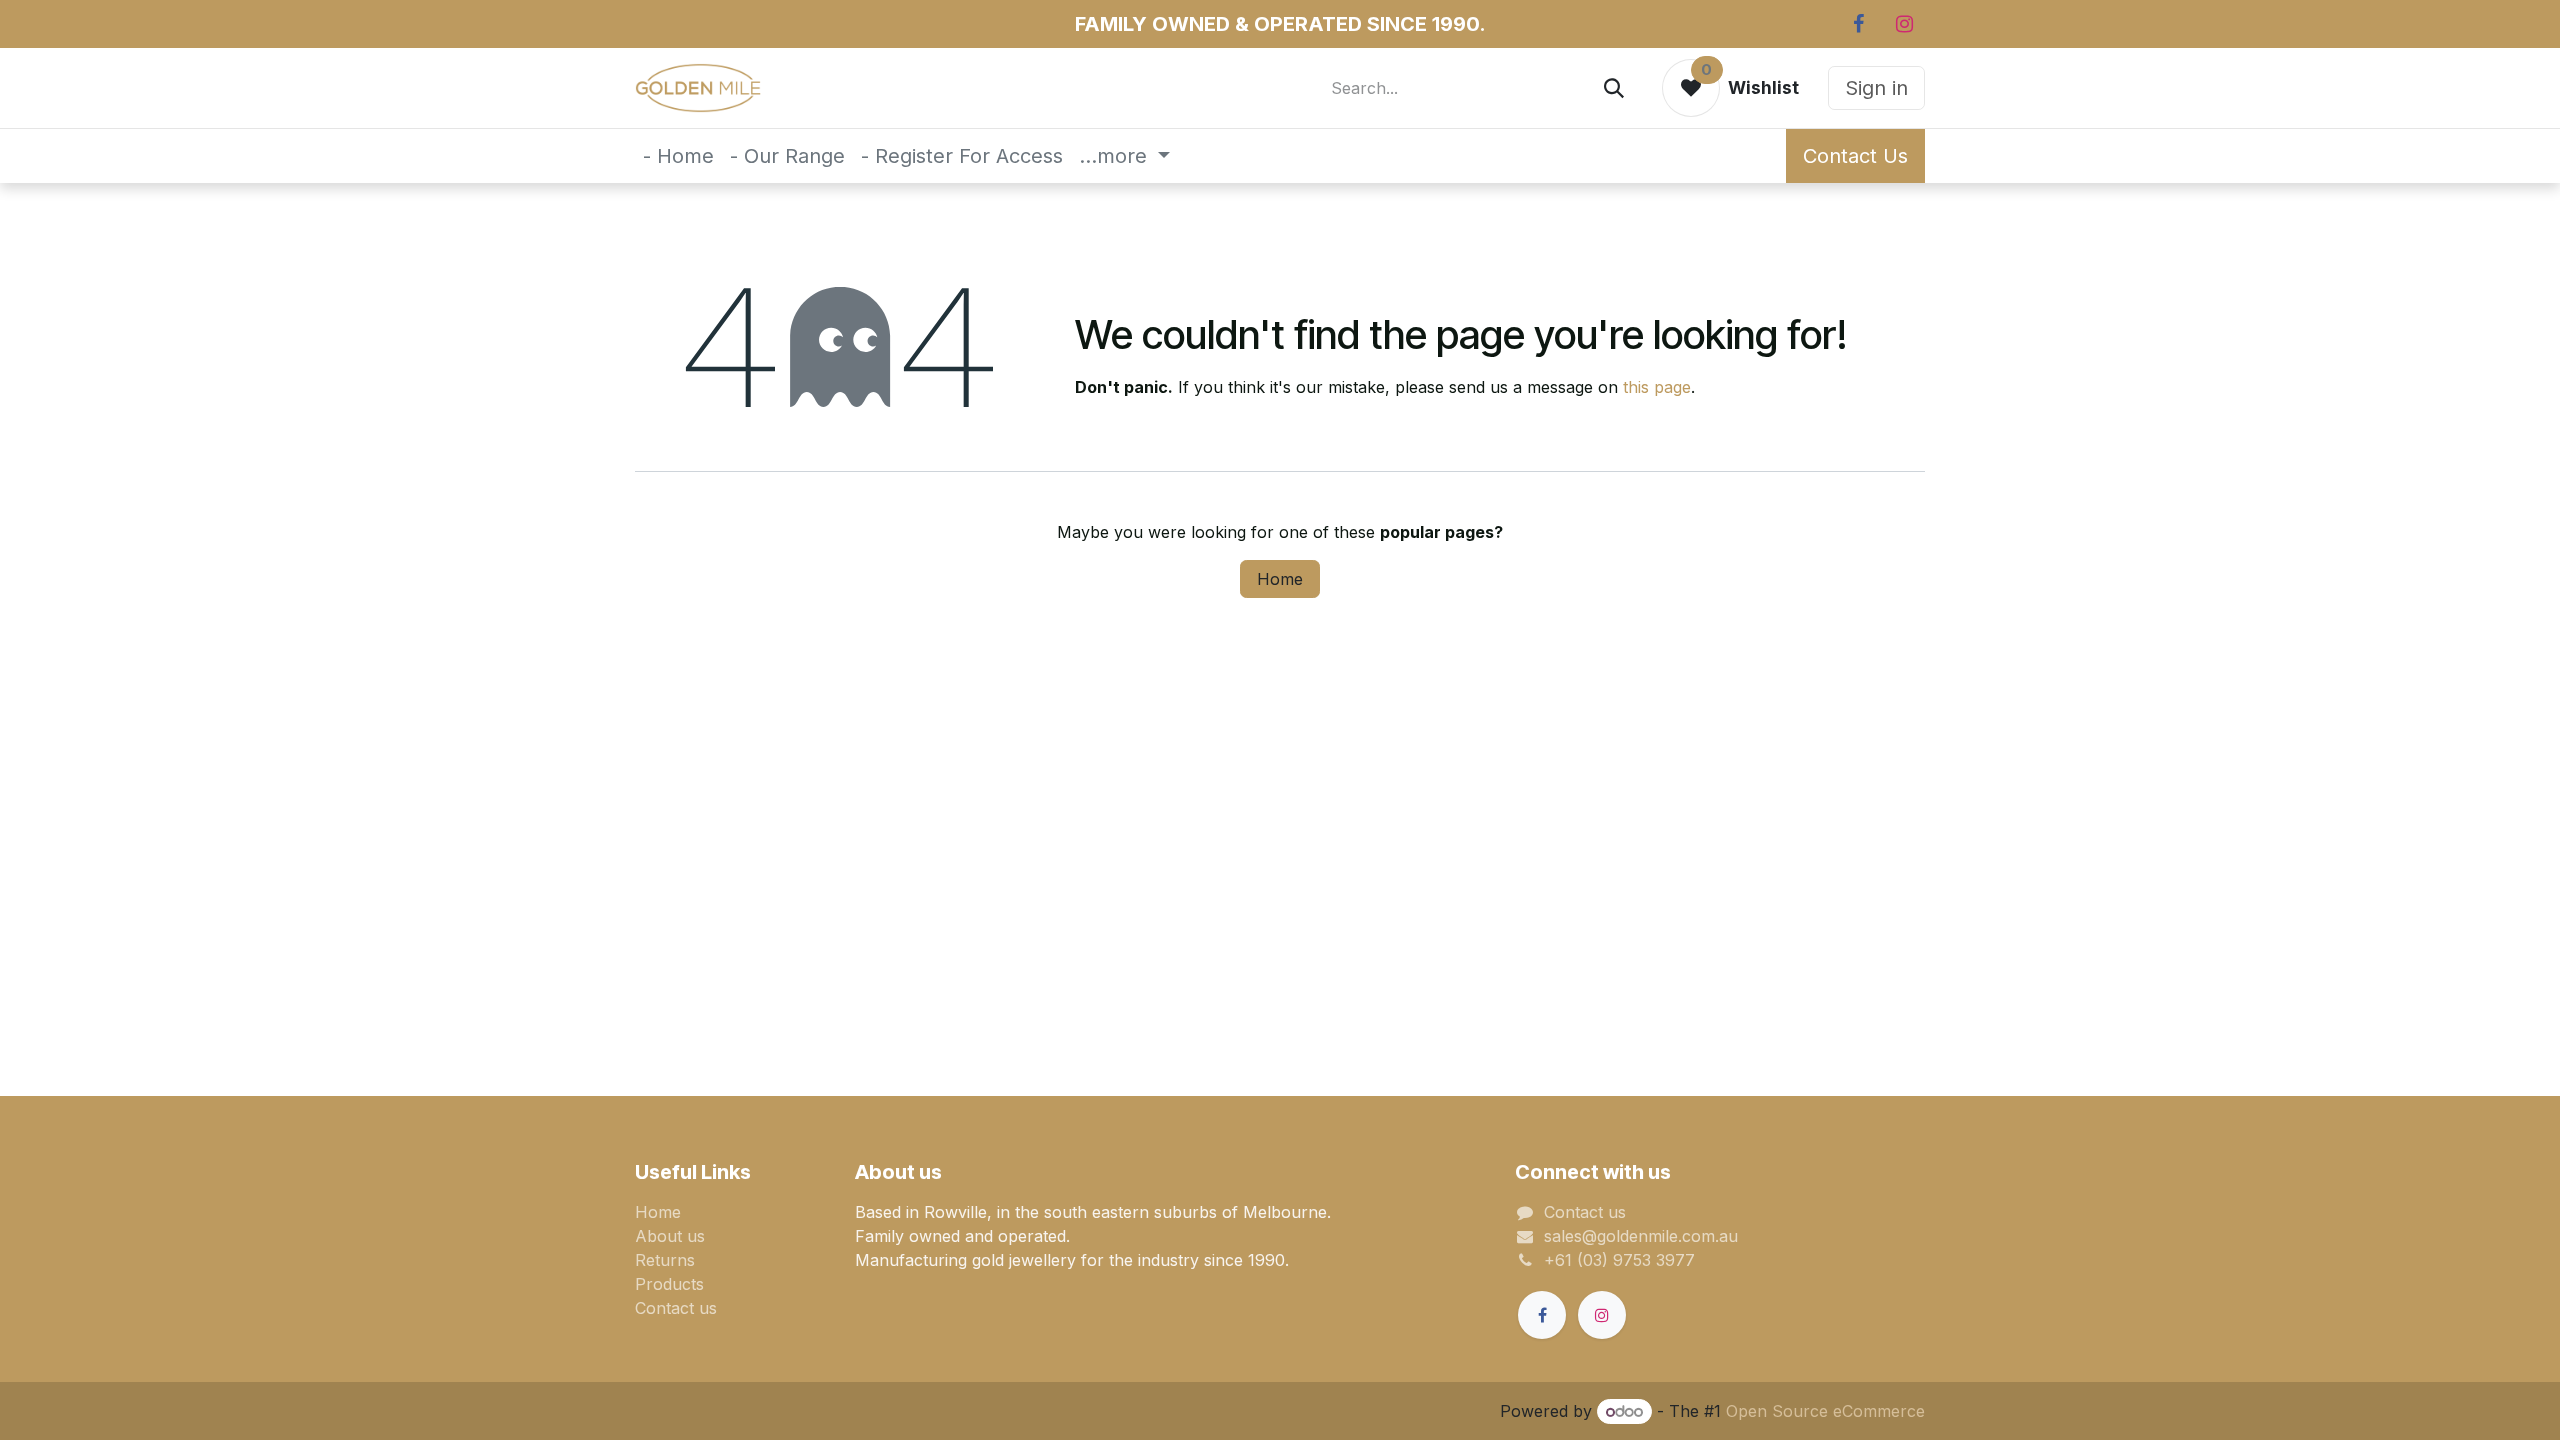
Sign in (1876, 88)
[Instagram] (1904, 24)
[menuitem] (678, 156)
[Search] (1614, 88)
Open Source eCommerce (1825, 1411)
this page (1657, 387)
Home (1280, 579)
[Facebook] (1858, 24)
